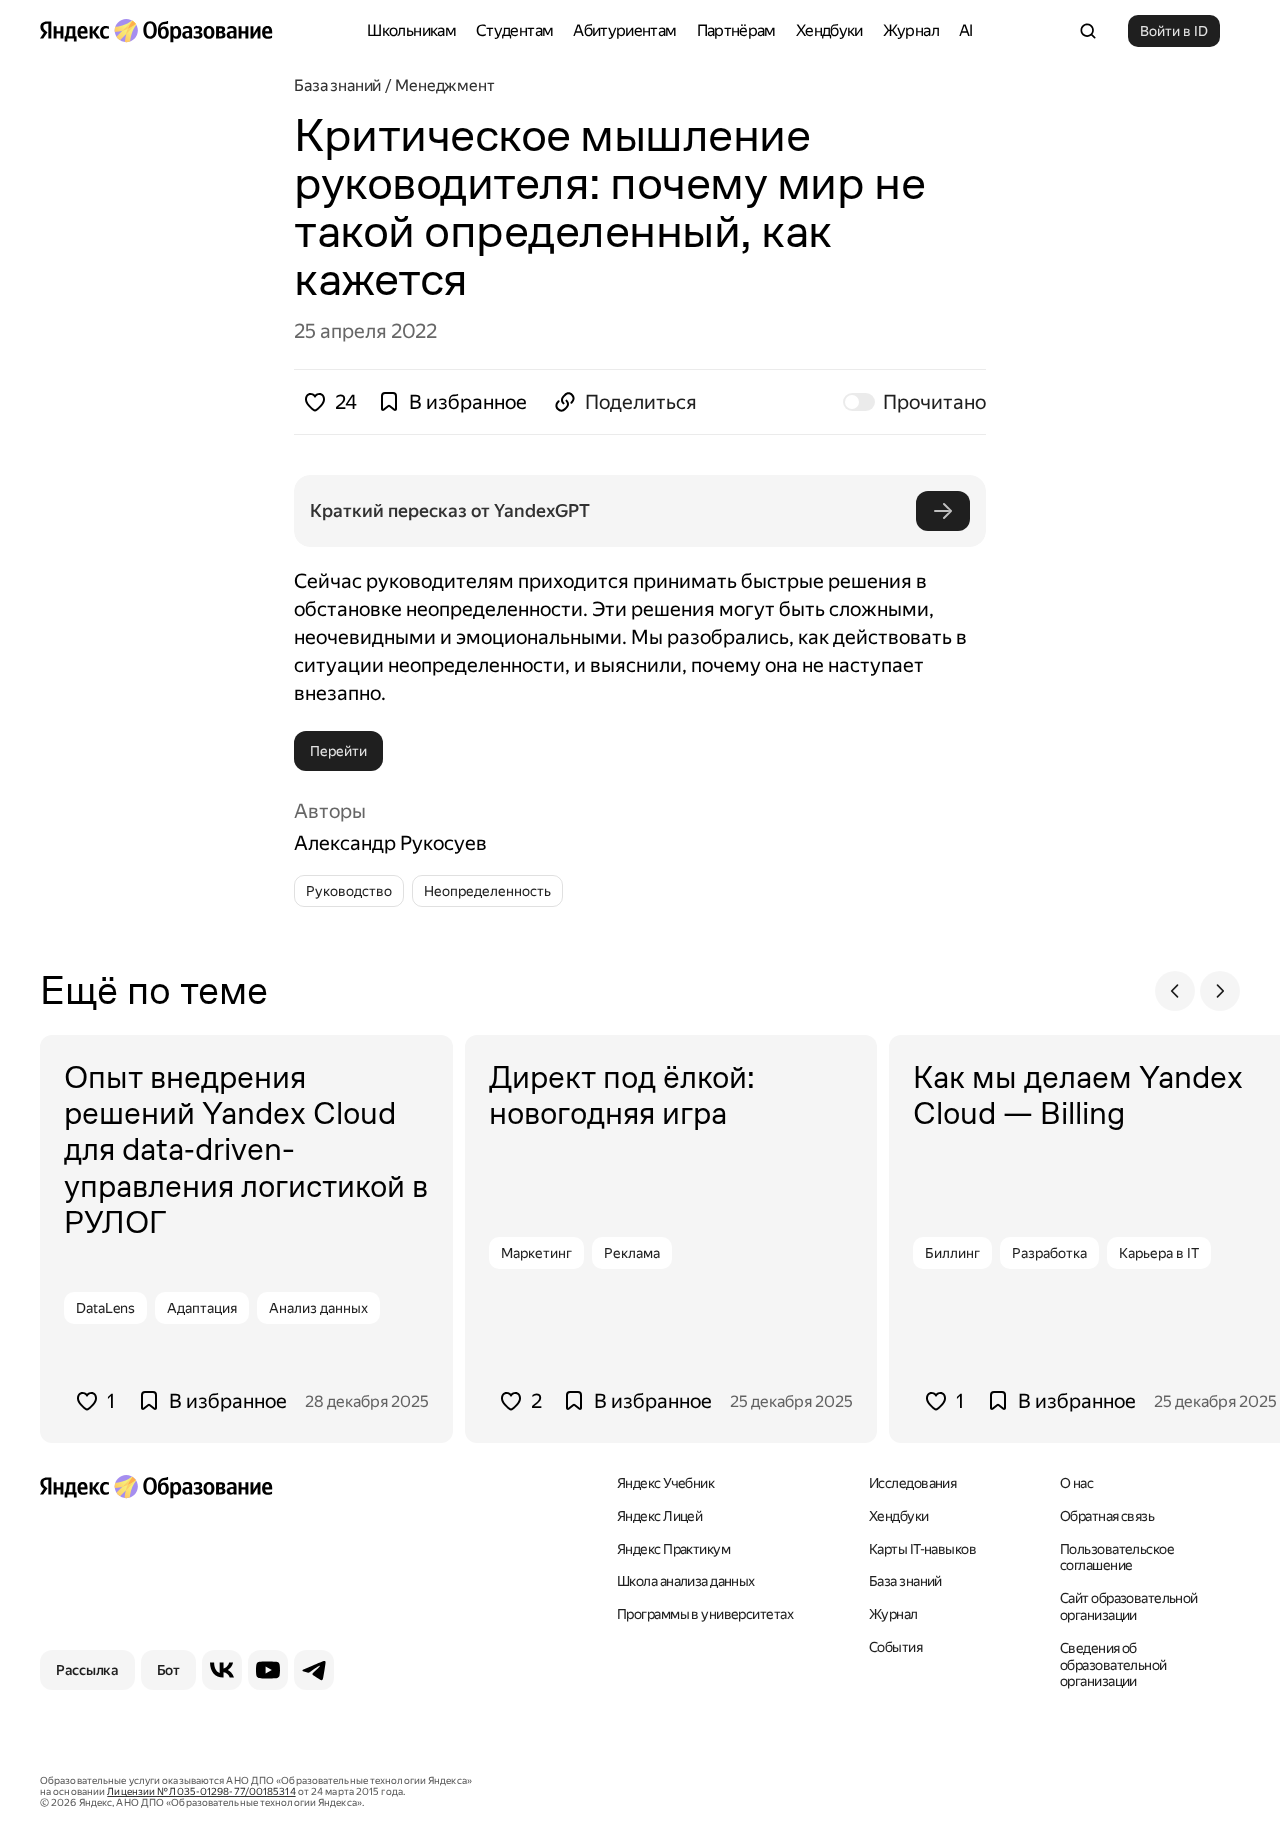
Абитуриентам (624, 30)
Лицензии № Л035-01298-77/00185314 (201, 1791)
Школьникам (411, 30)
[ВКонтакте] (222, 1670)
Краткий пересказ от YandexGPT (450, 510)
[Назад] (1175, 991)
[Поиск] (1088, 31)
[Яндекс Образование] (156, 31)
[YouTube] (268, 1670)
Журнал (911, 30)
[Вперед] (1220, 991)
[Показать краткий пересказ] (943, 511)
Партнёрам (736, 30)
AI (966, 30)
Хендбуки (829, 30)
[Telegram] (314, 1670)
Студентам (514, 30)
